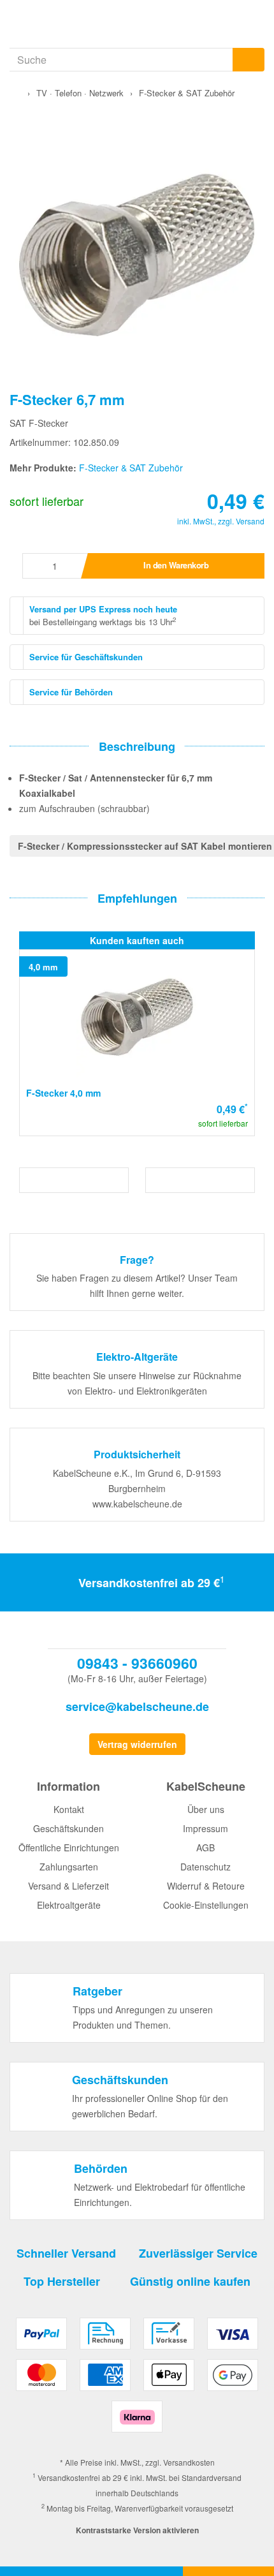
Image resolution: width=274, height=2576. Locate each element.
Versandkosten (189, 2462)
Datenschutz (205, 1867)
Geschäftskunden (68, 1828)
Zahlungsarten (69, 1867)
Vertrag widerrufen (137, 1744)
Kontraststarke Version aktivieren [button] (137, 2530)
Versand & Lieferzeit (68, 1886)
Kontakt (69, 1809)
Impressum (205, 1828)
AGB (205, 1847)
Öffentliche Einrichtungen (69, 1847)
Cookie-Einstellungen (206, 1905)
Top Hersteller (62, 2281)
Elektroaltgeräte (69, 1905)
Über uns (206, 1809)
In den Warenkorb (176, 565)
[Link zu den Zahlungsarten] (137, 2380)
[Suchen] (249, 60)
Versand (250, 521)
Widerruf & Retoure (206, 1886)
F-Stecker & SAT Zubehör (131, 468)
